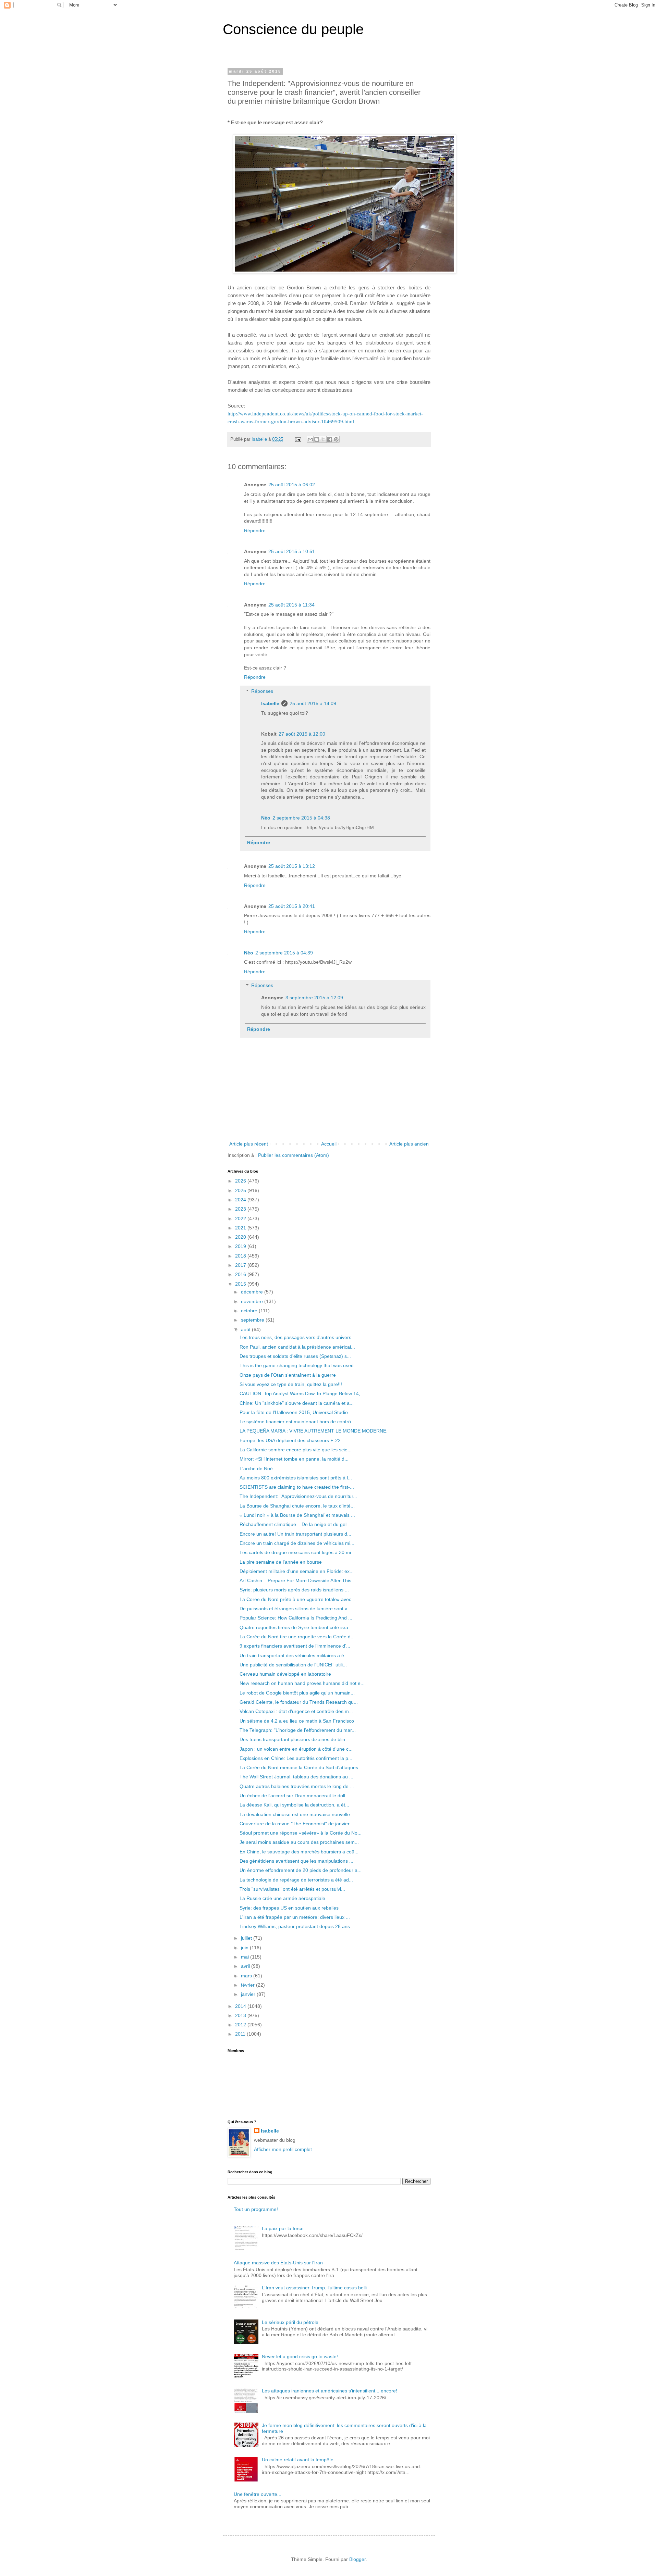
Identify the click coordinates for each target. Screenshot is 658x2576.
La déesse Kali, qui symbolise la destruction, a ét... (294, 1805)
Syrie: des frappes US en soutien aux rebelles (289, 1908)
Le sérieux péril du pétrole (290, 2322)
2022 (241, 1218)
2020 (241, 1237)
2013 (241, 2015)
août (246, 1329)
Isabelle (270, 703)
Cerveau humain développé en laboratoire (285, 1674)
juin (245, 1948)
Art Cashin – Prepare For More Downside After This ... (298, 1580)
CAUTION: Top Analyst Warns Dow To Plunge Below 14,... (302, 1393)
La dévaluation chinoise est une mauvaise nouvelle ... (297, 1814)
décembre (253, 1292)
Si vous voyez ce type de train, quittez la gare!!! (291, 1384)
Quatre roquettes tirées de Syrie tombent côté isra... (296, 1627)
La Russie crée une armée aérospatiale (282, 1898)
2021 (241, 1228)
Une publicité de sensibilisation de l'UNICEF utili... (293, 1665)
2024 (241, 1200)
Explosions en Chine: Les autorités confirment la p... (296, 1758)
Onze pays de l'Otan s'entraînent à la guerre (288, 1375)
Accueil (329, 1144)
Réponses (262, 691)
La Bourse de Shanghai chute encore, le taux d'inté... (297, 1506)
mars (247, 1976)
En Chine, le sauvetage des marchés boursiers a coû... (299, 1852)
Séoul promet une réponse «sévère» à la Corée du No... (301, 1833)
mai (246, 1957)
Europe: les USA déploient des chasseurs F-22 (290, 1440)
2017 (241, 1265)
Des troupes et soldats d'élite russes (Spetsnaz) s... (295, 1356)
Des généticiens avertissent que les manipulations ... (296, 1861)
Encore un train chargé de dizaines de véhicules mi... (297, 1543)
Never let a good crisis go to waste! (300, 2356)
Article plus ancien (409, 1144)
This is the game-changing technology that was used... (299, 1365)
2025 (241, 1190)
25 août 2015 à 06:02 (292, 485)
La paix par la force (283, 2228)
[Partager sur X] (323, 439)
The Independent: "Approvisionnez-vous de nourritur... (298, 1496)
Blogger (357, 2559)
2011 (241, 2034)
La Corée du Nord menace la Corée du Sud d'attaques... (301, 1767)
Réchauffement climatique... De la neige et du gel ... (296, 1524)
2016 (241, 1274)
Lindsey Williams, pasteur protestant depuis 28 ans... (297, 1926)
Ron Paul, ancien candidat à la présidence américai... (297, 1347)
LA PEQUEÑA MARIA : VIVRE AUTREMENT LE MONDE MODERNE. (314, 1431)
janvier (249, 1994)
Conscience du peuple (293, 29)
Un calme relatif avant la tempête (298, 2460)
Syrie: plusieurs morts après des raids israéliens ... (294, 1590)
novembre (253, 1301)
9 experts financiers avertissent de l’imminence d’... (295, 1646)
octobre (250, 1311)
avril (246, 1966)
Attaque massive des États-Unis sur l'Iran (278, 2263)
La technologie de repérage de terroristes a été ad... (296, 1880)
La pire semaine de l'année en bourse (281, 1562)
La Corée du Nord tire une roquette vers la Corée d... (297, 1637)
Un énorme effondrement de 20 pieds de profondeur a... (301, 1870)
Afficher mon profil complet (283, 2149)
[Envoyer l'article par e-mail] (298, 439)
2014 (241, 2006)
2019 (241, 1246)
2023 (241, 1209)
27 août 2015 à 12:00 (302, 734)
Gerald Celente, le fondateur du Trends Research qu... (299, 1702)
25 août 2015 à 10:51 (292, 551)
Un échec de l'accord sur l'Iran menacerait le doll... (294, 1796)
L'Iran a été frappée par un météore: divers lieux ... (295, 1917)
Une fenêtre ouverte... (258, 2494)
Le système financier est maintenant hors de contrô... (297, 1422)
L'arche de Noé (256, 1468)
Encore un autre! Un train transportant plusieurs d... (295, 1534)
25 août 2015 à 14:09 (313, 703)
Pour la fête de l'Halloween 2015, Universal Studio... (296, 1412)
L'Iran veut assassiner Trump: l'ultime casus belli (314, 2288)
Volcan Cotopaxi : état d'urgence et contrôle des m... (296, 1711)
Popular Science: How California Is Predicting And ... (296, 1618)
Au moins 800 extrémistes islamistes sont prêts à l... (296, 1478)
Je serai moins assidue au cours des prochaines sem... (299, 1842)
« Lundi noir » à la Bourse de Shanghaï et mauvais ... (297, 1515)
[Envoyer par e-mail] (310, 439)
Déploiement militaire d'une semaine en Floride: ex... (297, 1571)
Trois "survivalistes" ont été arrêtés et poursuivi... (292, 1889)
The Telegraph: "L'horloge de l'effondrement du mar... (298, 1730)
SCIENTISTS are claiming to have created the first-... (297, 1487)
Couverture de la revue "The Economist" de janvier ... (297, 1824)
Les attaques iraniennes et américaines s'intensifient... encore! (330, 2391)
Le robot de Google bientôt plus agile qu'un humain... (297, 1693)
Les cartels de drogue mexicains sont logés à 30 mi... (297, 1552)
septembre (253, 1320)
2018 (241, 1256)
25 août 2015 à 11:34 (291, 605)
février (248, 1985)
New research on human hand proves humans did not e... (302, 1683)
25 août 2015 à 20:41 (292, 906)
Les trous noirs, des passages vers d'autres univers (295, 1337)
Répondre (255, 530)
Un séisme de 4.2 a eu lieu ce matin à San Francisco (297, 1721)
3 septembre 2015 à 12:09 (314, 998)
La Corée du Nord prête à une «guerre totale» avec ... (298, 1599)
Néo (266, 818)
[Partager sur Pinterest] (336, 439)
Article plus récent (249, 1144)
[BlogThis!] (317, 439)
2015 (241, 1284)
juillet (247, 1938)
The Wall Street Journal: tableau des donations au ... (296, 1777)
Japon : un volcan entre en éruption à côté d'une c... (296, 1749)
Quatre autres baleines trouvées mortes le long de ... (297, 1786)
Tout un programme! (256, 2209)
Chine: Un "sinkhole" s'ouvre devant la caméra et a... (297, 1403)
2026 (241, 1181)
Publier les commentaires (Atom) (294, 1155)
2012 (241, 2025)
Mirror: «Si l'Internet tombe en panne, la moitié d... (294, 1459)
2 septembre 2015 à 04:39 (284, 953)
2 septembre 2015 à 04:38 (301, 818)
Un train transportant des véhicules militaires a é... (294, 1655)
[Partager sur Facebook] (330, 439)
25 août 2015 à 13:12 (292, 866)
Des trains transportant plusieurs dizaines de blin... (294, 1739)
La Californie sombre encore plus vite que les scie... (296, 1450)
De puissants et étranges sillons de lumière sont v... (295, 1609)
